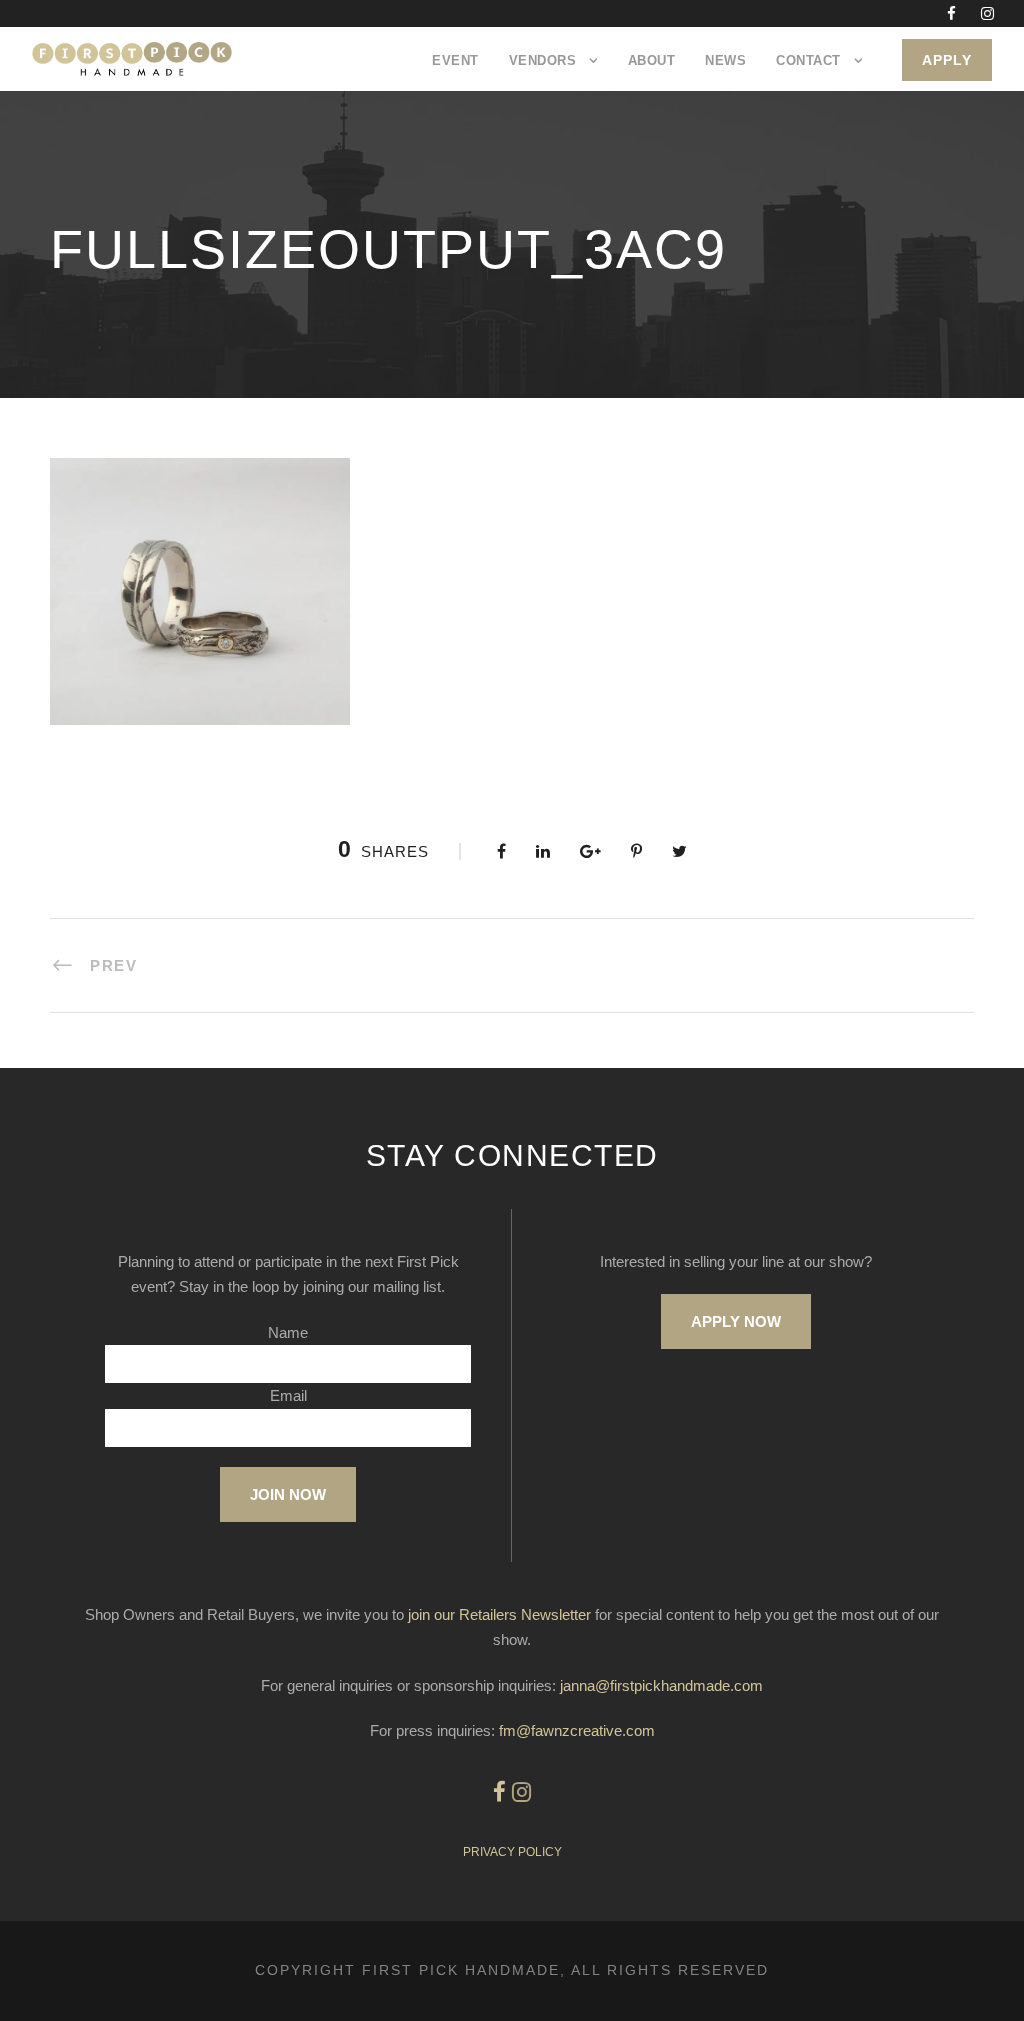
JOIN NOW (288, 1494)
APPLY (947, 60)
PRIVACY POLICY (512, 1852)
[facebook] (951, 13)
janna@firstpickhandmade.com (661, 1685)
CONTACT (808, 60)
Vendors (543, 60)
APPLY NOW (736, 1321)
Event (455, 60)
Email (288, 1395)
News (725, 60)
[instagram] (987, 13)
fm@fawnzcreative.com (577, 1730)
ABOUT (652, 60)
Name (288, 1332)
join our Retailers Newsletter (499, 1614)
